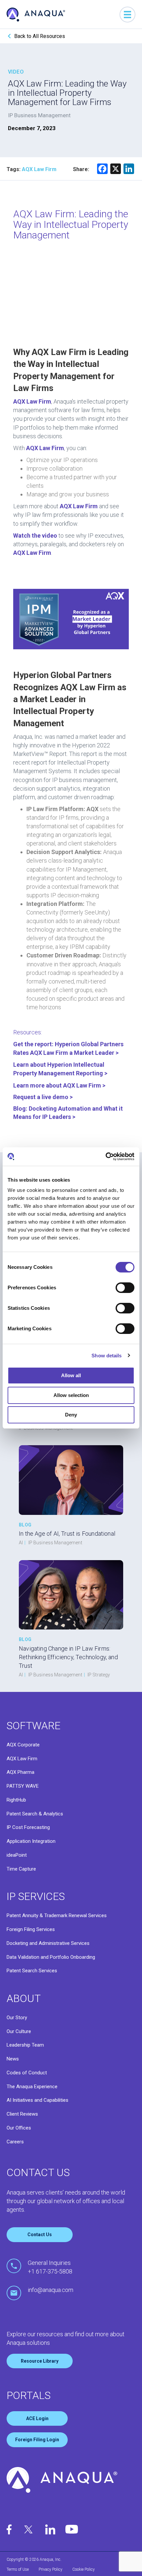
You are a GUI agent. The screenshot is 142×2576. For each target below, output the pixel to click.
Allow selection (71, 1395)
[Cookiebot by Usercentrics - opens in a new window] (106, 1157)
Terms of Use (18, 2569)
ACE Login (37, 2418)
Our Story (17, 2018)
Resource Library (40, 2361)
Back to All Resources (40, 36)
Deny (71, 1415)
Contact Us (40, 2235)
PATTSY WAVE (23, 1786)
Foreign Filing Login (37, 2440)
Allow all (71, 1375)
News (13, 2059)
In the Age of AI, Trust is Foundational (67, 1534)
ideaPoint (17, 1855)
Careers (15, 2142)
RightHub (16, 1800)
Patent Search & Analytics (35, 1814)
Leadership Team (25, 2045)
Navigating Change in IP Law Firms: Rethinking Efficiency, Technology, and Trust (68, 1657)
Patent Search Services (32, 1971)
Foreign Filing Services (31, 1929)
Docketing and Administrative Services (48, 1943)
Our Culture (19, 2031)
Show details (106, 1356)
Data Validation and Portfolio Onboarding (51, 1957)
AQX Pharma (20, 1772)
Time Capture (21, 1869)
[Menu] (127, 15)
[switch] (125, 1288)
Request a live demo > (44, 1097)
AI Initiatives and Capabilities (37, 2100)
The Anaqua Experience (32, 2087)
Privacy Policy (51, 2569)
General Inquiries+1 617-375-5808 (50, 2267)
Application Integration (31, 1841)
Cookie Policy (84, 2569)
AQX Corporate (23, 1745)
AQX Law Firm (22, 1759)
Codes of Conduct (27, 2073)
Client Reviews (22, 2114)
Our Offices (19, 2128)
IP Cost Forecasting (28, 1827)
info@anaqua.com (51, 2290)
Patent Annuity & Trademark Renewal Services (57, 1915)
